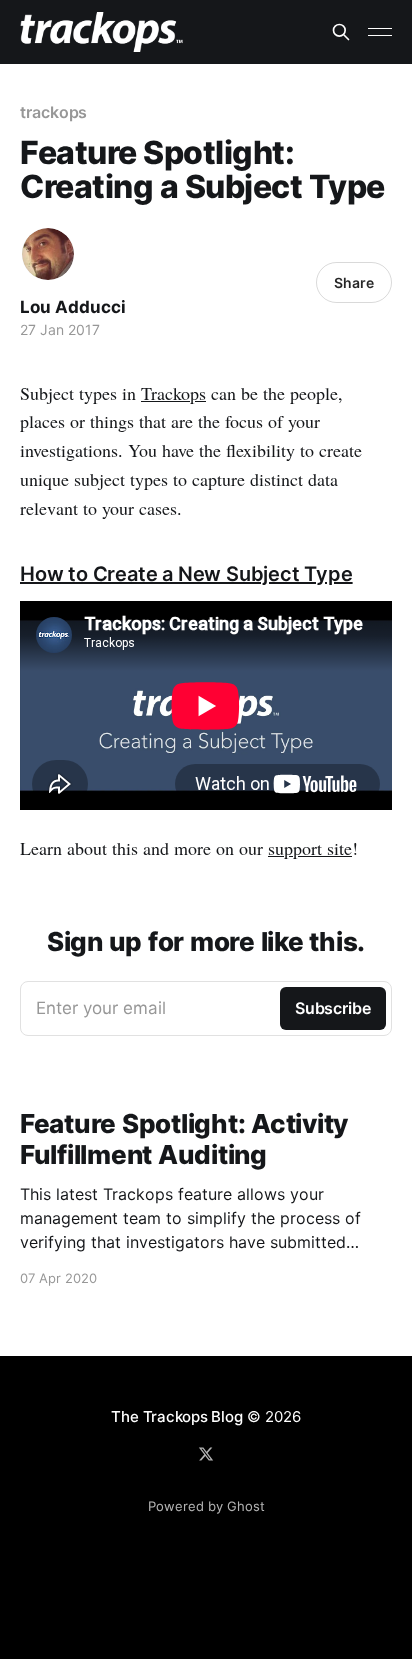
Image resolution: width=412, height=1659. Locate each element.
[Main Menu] (380, 32)
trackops (53, 112)
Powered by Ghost (206, 1506)
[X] (206, 1454)
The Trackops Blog (176, 1416)
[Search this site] (341, 32)
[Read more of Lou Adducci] (48, 254)
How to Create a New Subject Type (186, 574)
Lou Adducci (73, 307)
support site (310, 848)
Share (354, 282)
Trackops (173, 393)
